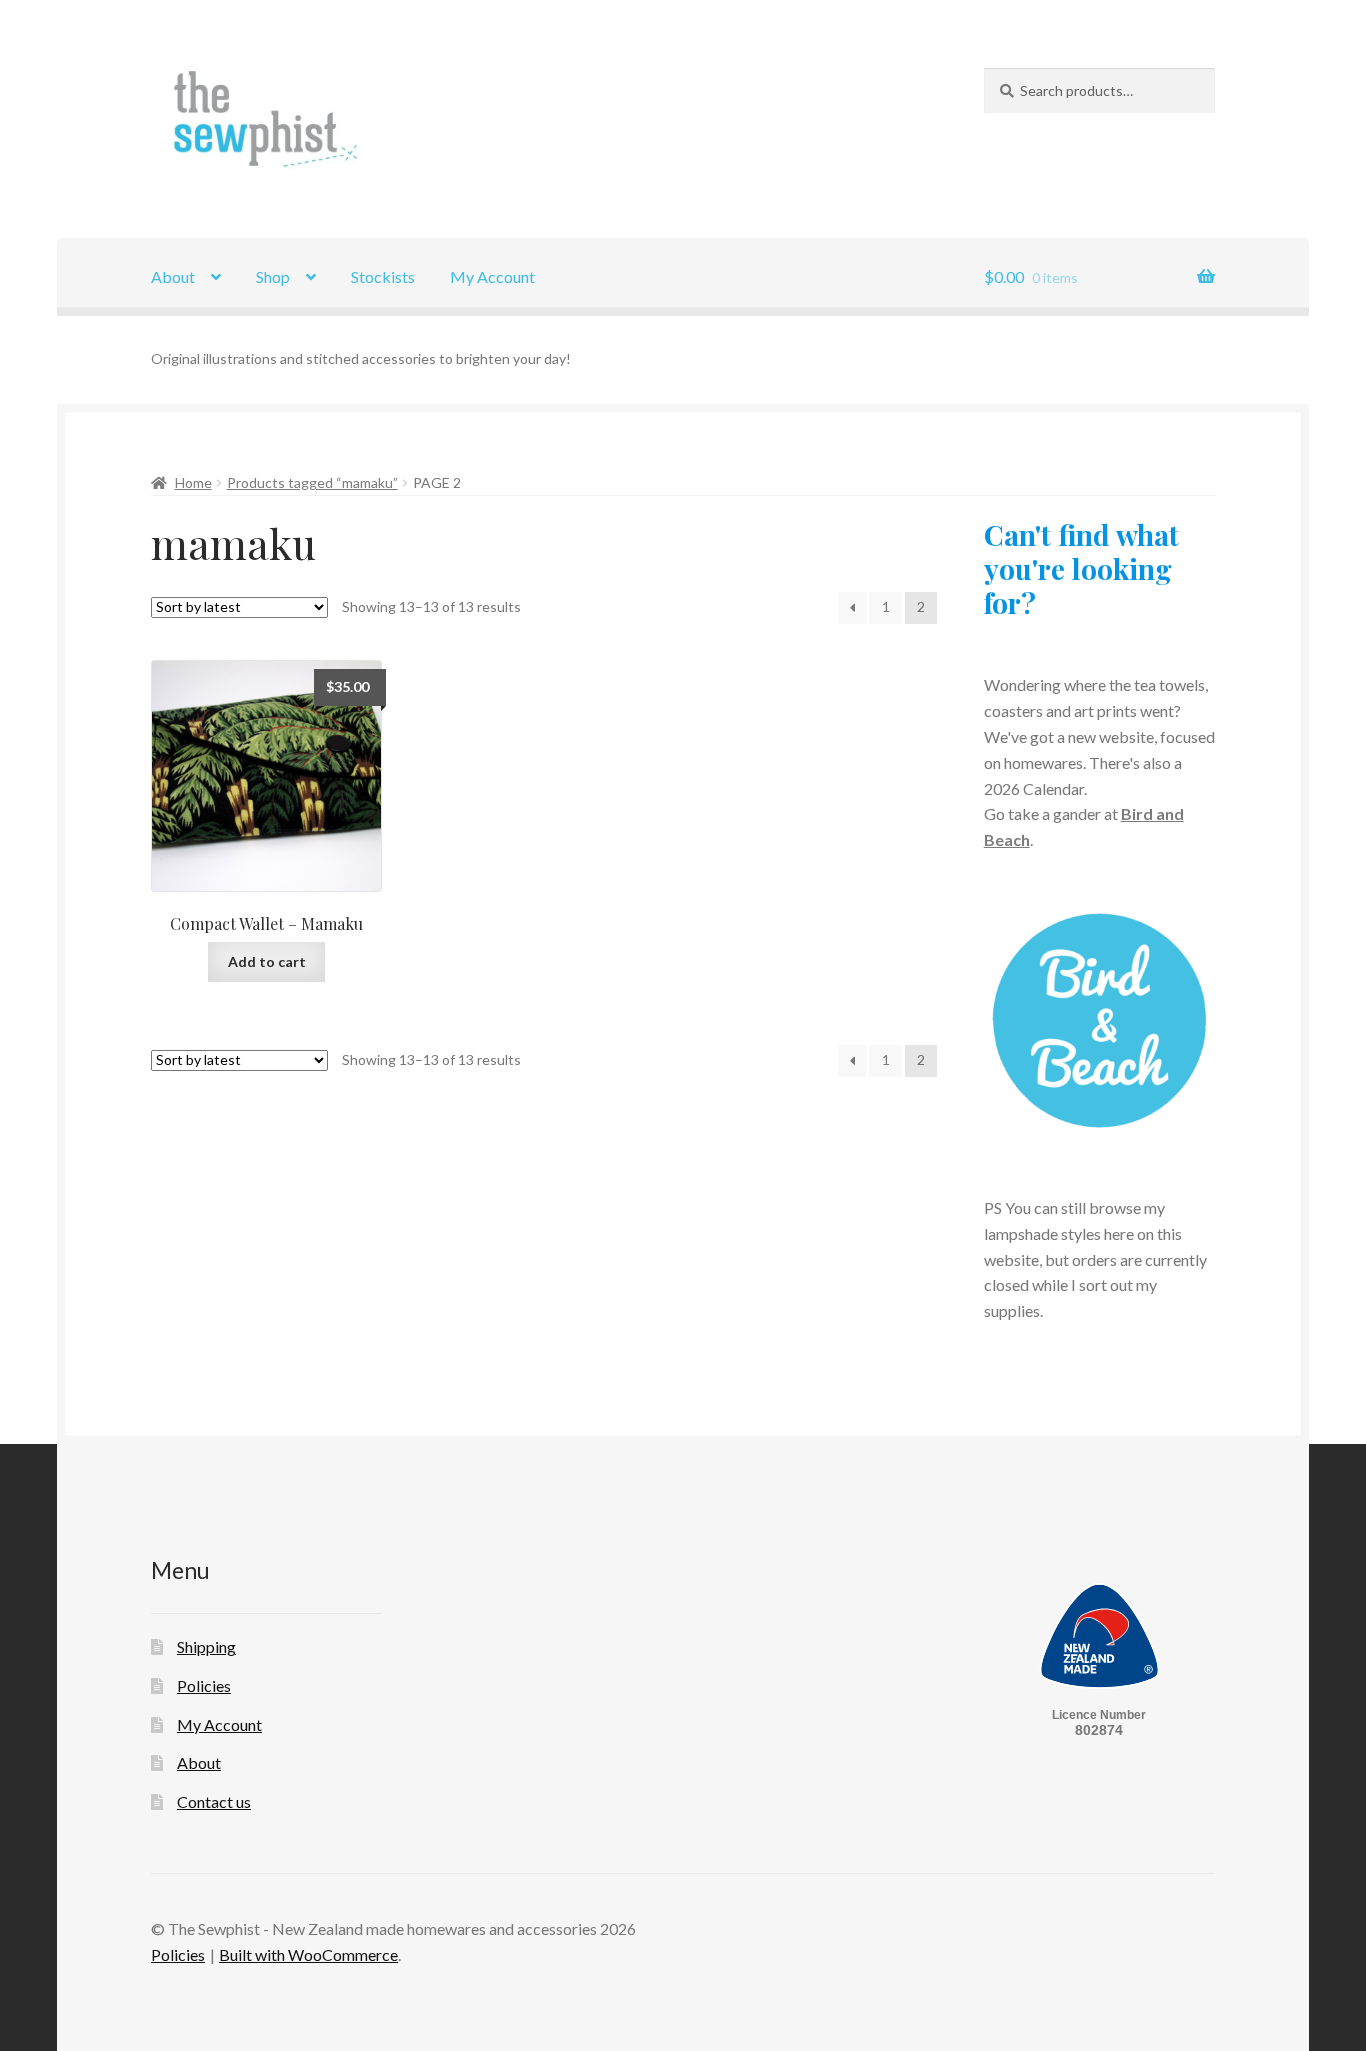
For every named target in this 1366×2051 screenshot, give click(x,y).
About (173, 276)
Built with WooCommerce (308, 1954)
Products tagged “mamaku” (312, 482)
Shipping (206, 1646)
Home (193, 482)
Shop (273, 276)
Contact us (214, 1801)
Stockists (383, 276)
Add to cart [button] (267, 961)
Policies (204, 1685)
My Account (492, 276)
